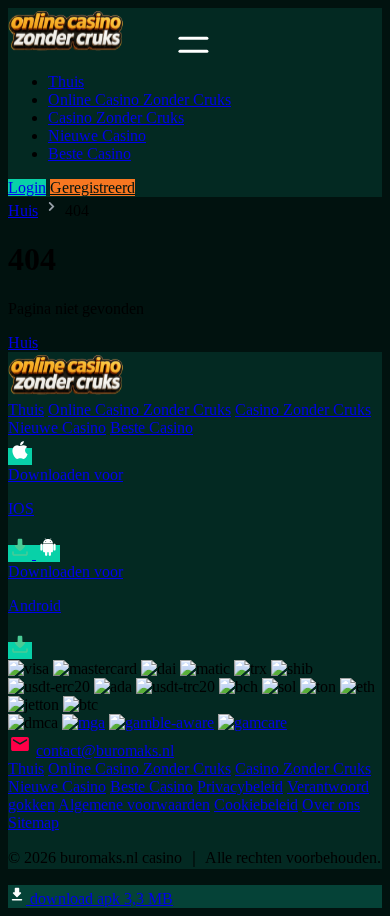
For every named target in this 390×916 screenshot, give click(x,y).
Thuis (66, 81)
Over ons (331, 804)
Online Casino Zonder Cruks (139, 99)
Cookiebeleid (256, 804)
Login (27, 187)
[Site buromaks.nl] (91, 47)
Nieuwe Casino (97, 135)
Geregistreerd (92, 187)
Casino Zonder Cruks (116, 117)
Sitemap (33, 822)
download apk (99, 898)
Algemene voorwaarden (134, 804)
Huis (23, 210)
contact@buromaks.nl (105, 750)
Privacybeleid (240, 786)
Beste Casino (89, 153)
